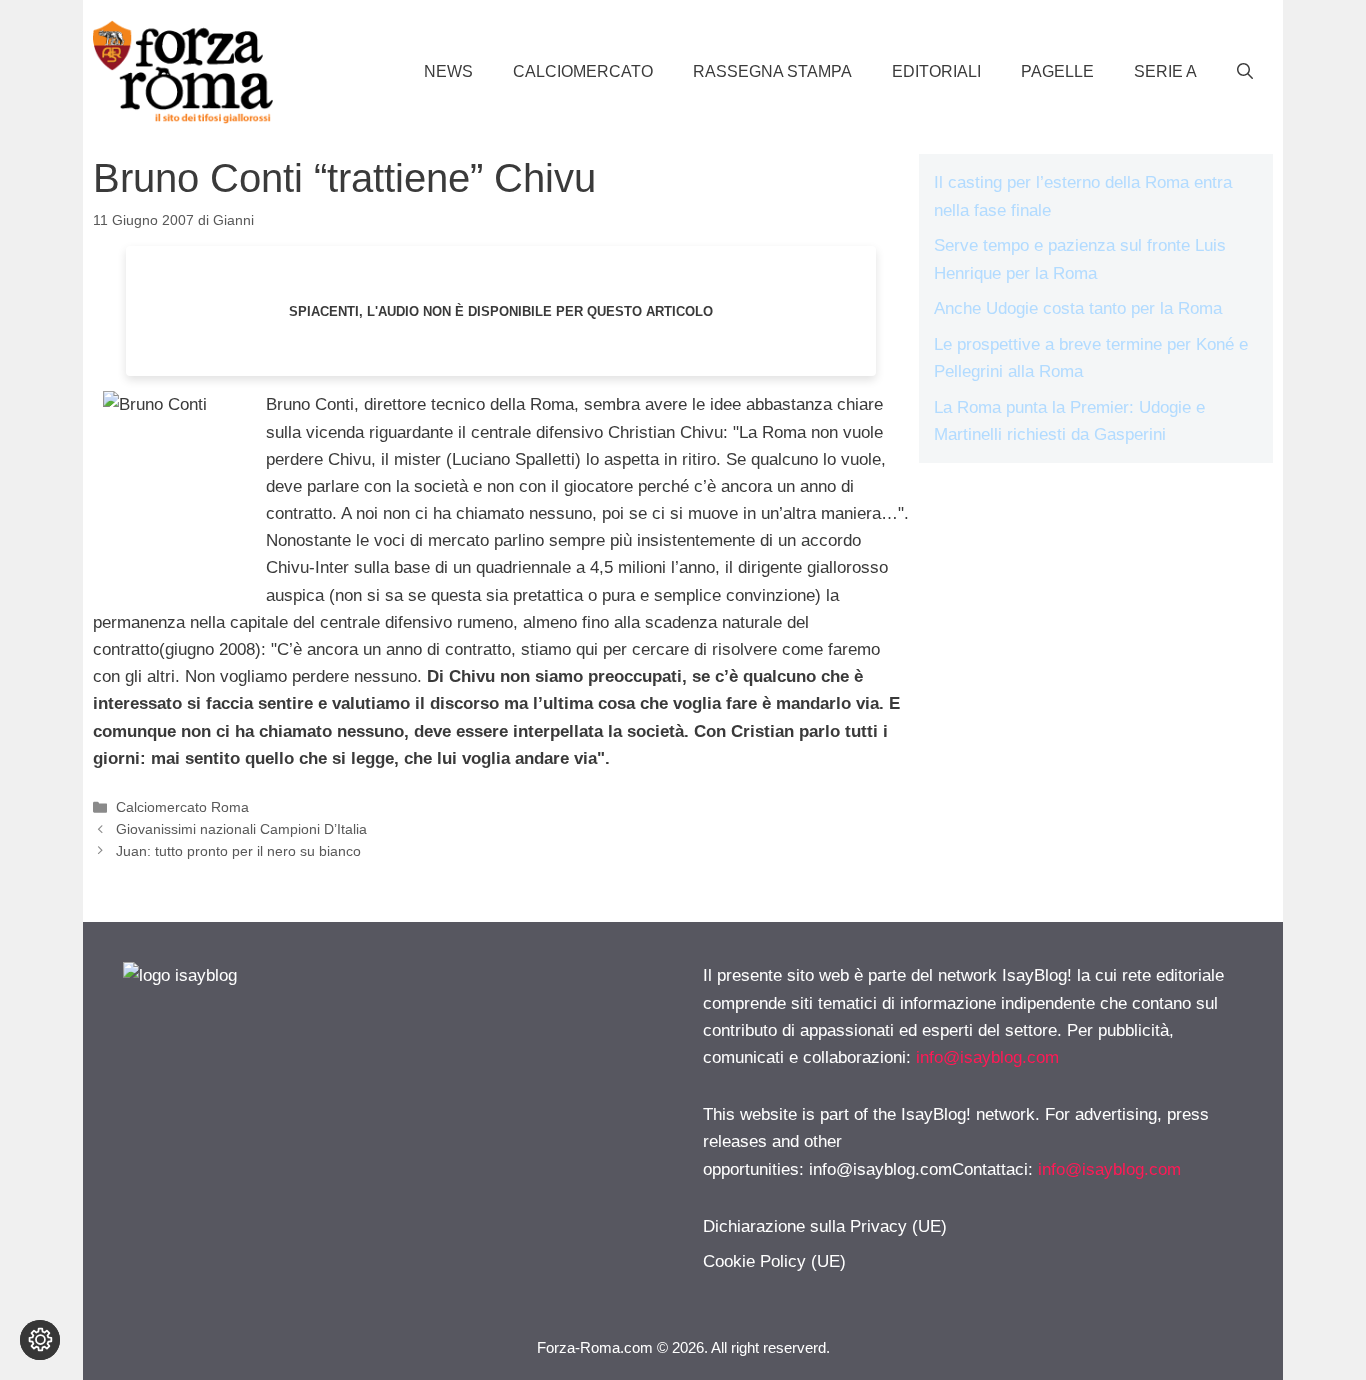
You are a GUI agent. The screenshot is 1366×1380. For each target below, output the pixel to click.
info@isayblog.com (987, 1057)
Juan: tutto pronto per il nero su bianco (238, 851)
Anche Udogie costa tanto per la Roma (1078, 308)
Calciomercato (583, 71)
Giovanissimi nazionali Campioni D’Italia (241, 829)
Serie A (1165, 71)
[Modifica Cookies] (40, 1340)
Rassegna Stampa (772, 71)
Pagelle (1057, 71)
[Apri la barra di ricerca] (1245, 72)
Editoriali (936, 71)
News (448, 71)
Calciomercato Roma (182, 807)
